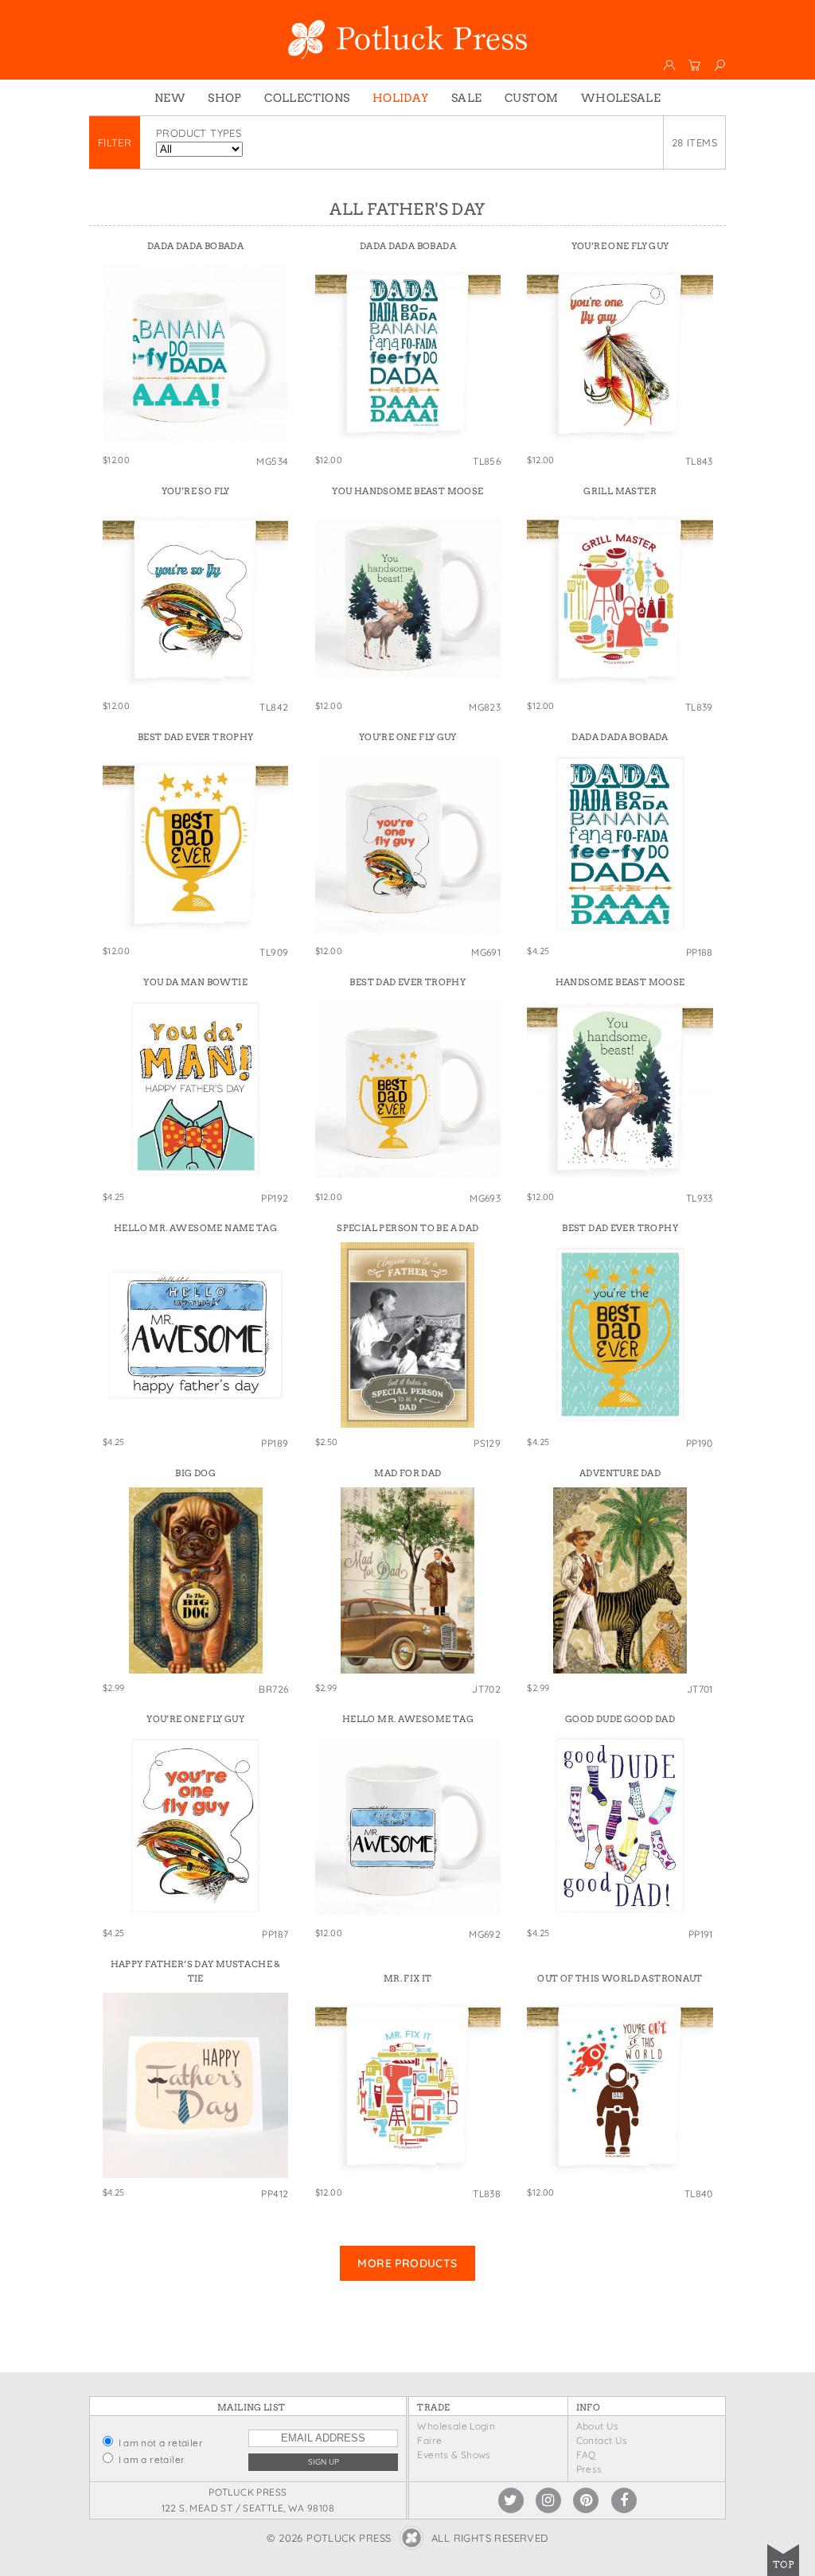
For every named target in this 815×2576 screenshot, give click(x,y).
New (170, 98)
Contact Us (602, 2440)
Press (589, 2469)
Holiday (401, 98)
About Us (598, 2426)
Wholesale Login (456, 2426)
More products (407, 2263)
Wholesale (621, 98)
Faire (429, 2440)
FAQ (586, 2455)
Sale (467, 98)
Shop (225, 98)
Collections (307, 98)
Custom (531, 98)
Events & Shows (454, 2455)
